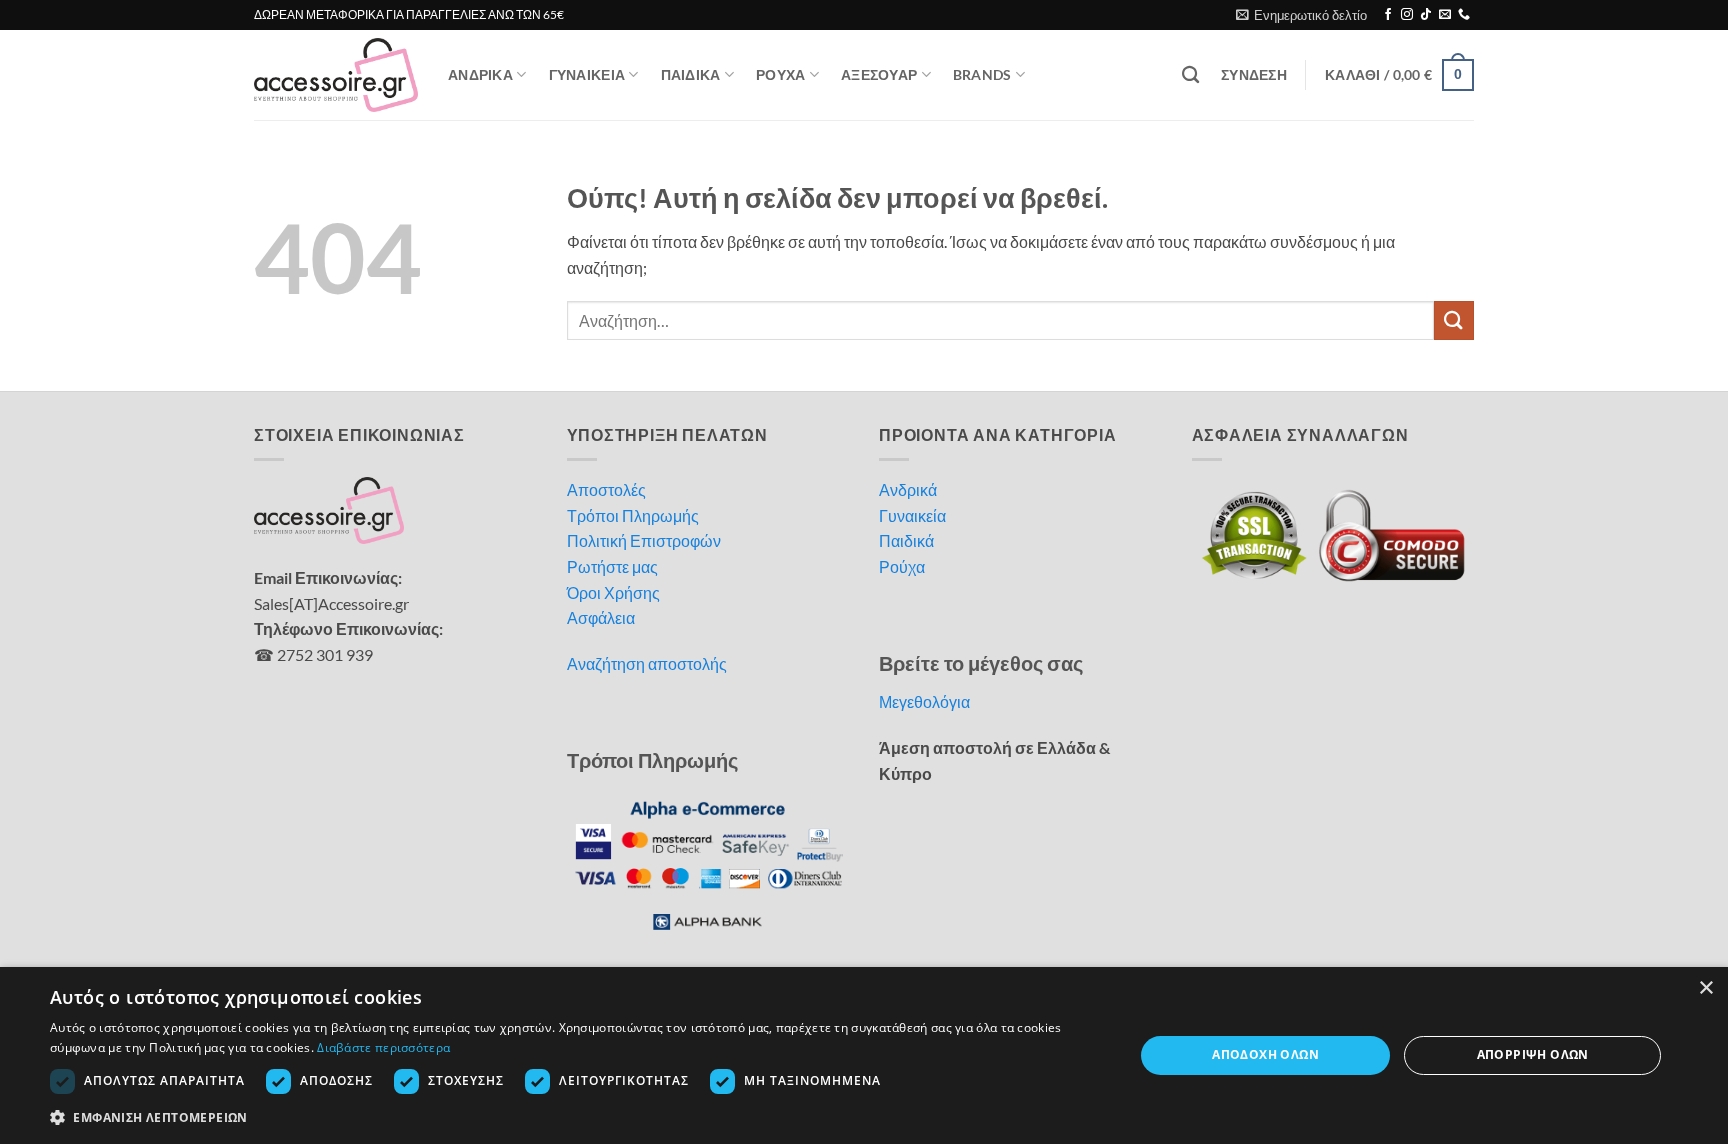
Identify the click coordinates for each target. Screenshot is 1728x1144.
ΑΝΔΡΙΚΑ (480, 74)
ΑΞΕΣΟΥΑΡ (879, 74)
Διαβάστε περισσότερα (383, 1047)
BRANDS (982, 74)
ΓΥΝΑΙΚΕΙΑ (587, 74)
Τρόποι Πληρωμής (633, 515)
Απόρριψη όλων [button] (1533, 1054)
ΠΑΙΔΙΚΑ (691, 74)
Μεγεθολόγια (924, 701)
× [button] (1705, 988)
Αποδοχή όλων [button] (1265, 1054)
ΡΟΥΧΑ (780, 74)
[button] (1301, 15)
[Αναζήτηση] (1190, 75)
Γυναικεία (912, 515)
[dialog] (864, 1055)
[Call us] (1464, 15)
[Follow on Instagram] (1407, 15)
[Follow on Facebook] (1388, 15)
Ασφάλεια (601, 617)
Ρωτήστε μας (612, 566)
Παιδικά (906, 540)
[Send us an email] (1445, 15)
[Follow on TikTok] (1426, 15)
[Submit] (1454, 320)
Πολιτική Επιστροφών (644, 540)
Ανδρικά (908, 489)
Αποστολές (606, 489)
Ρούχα (902, 566)
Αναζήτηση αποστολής (647, 663)
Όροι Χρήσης (613, 592)
